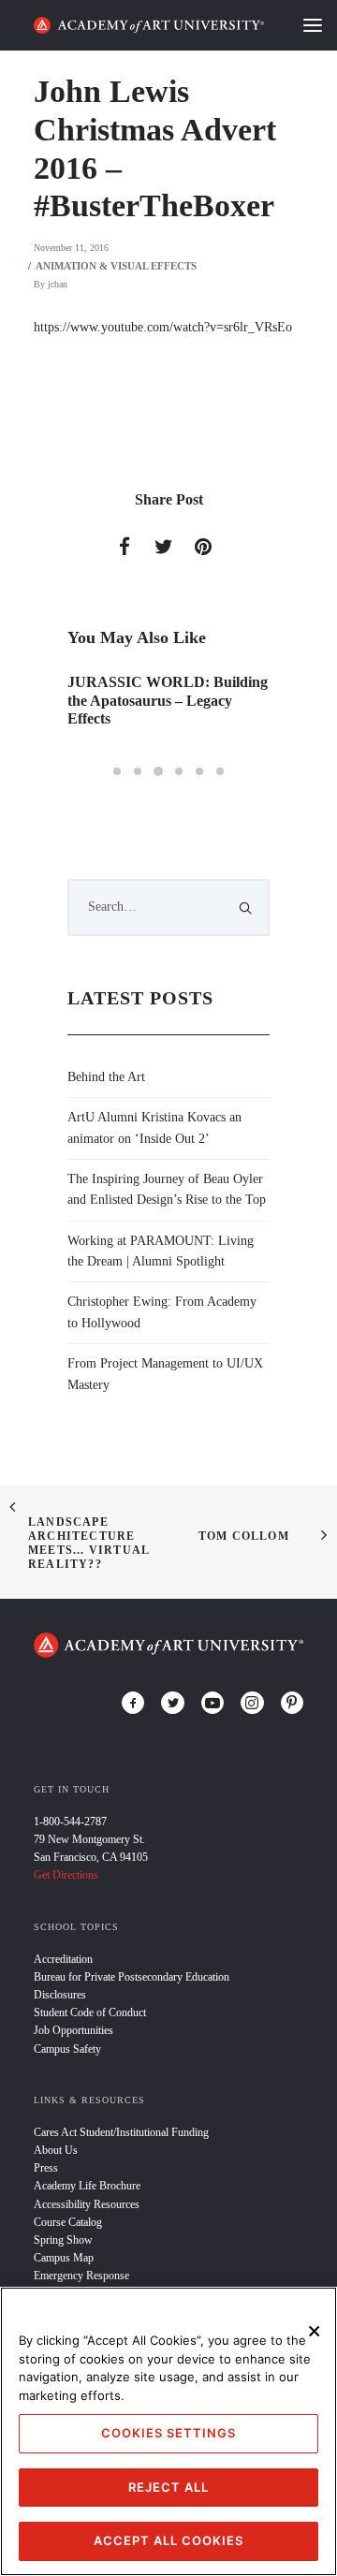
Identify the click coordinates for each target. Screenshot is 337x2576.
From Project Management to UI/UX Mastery (165, 1374)
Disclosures (60, 1995)
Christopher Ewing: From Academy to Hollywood (162, 1312)
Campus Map (64, 2258)
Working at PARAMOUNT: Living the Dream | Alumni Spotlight (161, 1251)
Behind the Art (106, 1077)
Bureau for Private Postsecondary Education (132, 1977)
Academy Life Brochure (87, 2186)
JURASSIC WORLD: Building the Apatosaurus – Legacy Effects (168, 700)
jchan (58, 284)
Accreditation (63, 1959)
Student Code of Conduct (90, 2012)
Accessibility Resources (87, 2204)
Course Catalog (68, 2222)
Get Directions (66, 1875)
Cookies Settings (168, 2433)
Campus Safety (67, 2049)
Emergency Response (81, 2276)
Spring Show (63, 2240)
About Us (56, 2150)
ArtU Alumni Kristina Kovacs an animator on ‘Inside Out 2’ (154, 1127)
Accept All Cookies (168, 2540)
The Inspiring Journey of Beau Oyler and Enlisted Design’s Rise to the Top (167, 1189)
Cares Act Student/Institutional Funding (121, 2132)
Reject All (168, 2487)
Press (46, 2168)
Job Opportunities (73, 2030)
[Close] (315, 2331)
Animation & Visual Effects (116, 266)
